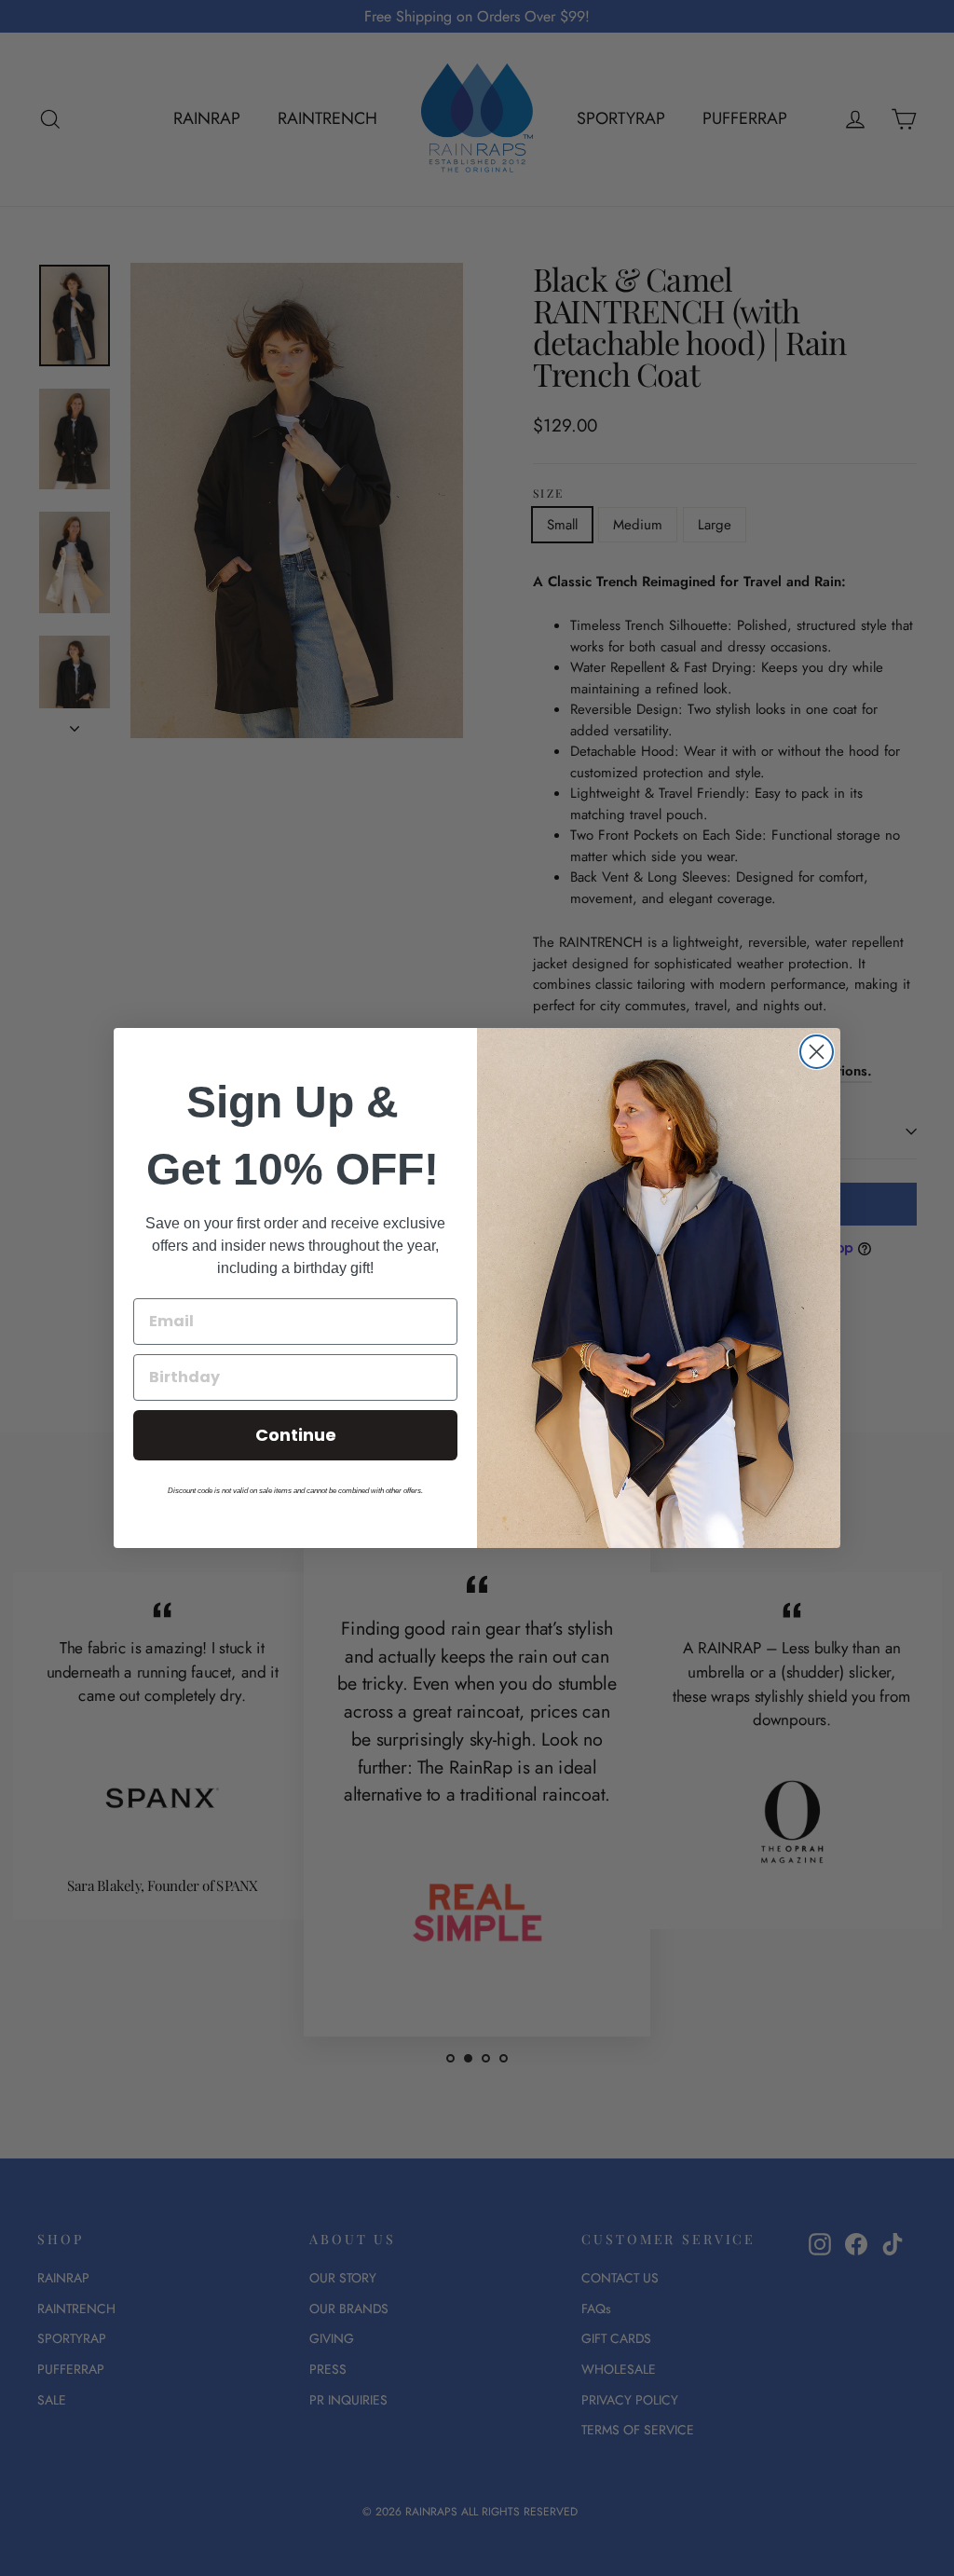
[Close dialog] (817, 1052)
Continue (296, 1435)
